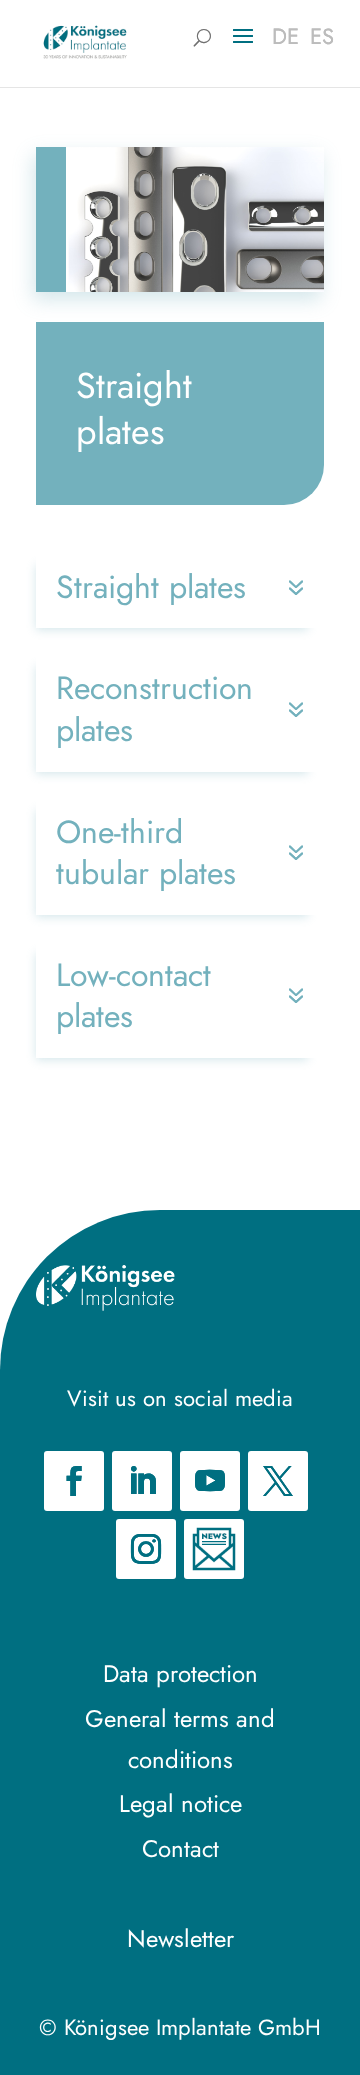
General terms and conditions (180, 1739)
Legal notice (180, 1803)
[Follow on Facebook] (74, 1481)
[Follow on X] (278, 1481)
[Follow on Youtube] (210, 1481)
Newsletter (180, 1938)
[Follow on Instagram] (146, 1549)
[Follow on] (214, 1549)
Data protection (180, 1673)
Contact (180, 1848)
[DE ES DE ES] (85, 41)
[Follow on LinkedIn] (142, 1481)
